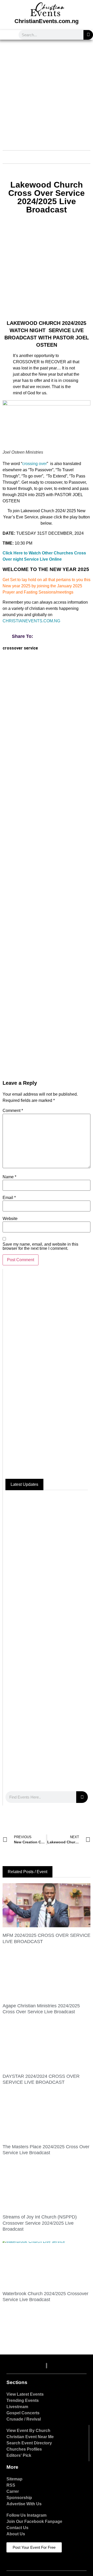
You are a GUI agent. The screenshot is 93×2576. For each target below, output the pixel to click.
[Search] (88, 35)
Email (9, 1198)
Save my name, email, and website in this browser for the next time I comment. (40, 1246)
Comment (13, 1111)
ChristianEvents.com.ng (47, 21)
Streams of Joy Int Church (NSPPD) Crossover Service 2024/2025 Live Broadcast (40, 2223)
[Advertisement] (47, 92)
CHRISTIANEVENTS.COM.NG (31, 621)
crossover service (20, 648)
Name (9, 1177)
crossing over (34, 464)
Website (10, 1219)
